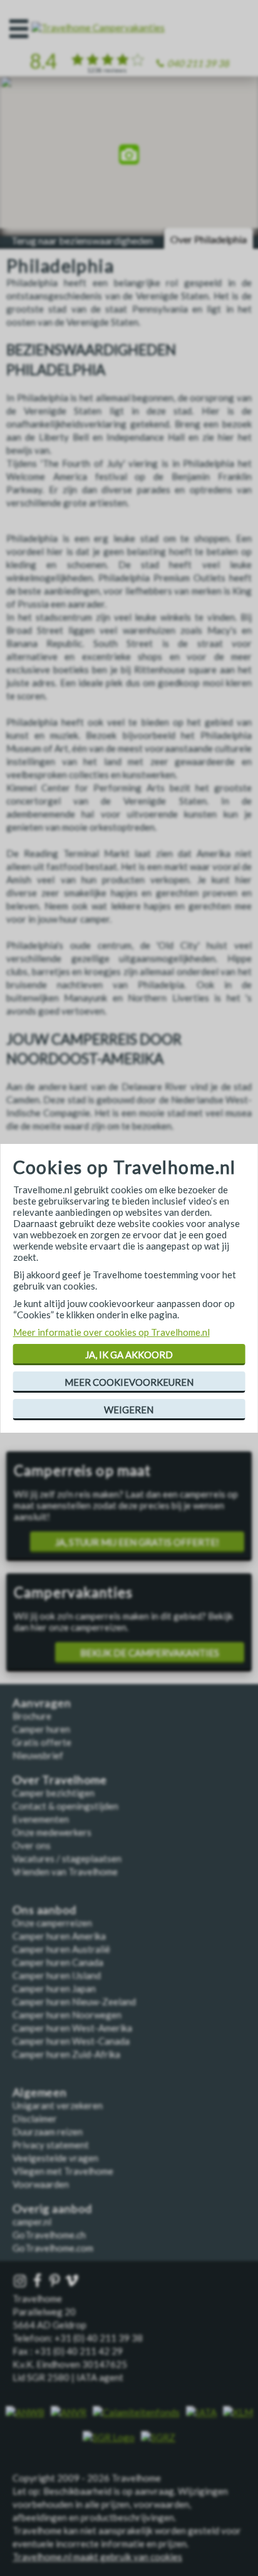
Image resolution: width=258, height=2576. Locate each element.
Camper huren (41, 1729)
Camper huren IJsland (57, 1975)
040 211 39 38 (198, 63)
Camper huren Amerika (59, 1936)
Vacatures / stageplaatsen (67, 1858)
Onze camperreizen (52, 1923)
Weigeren (129, 1410)
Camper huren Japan (54, 1988)
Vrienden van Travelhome (65, 1872)
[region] (129, 157)
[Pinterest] (56, 2281)
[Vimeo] (73, 2281)
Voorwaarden (41, 2184)
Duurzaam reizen (48, 2132)
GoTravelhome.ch (49, 2235)
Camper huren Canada (58, 1962)
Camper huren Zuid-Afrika (66, 2054)
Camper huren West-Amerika (72, 2028)
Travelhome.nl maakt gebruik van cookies (97, 2557)
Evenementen (41, 1819)
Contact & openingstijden (65, 1806)
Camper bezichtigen (54, 1793)
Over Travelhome (60, 1780)
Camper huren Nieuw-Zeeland (74, 2002)
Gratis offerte (42, 1742)
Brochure (32, 1716)
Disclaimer (35, 2118)
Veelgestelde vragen (55, 2158)
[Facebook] (39, 2281)
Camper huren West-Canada (71, 2041)
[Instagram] (21, 2281)
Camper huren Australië (61, 1949)
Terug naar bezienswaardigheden (82, 240)
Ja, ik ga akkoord (129, 1355)
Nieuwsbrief (38, 1755)
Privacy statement (51, 2145)
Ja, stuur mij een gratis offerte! (137, 1542)
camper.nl (32, 2222)
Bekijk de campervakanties (150, 1653)
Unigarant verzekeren (58, 2105)
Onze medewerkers (52, 1832)
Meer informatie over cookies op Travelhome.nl (111, 1332)
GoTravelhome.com (53, 2248)
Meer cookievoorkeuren (129, 1382)
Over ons (32, 1845)
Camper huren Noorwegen (67, 2015)
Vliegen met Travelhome (63, 2171)
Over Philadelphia (209, 239)
